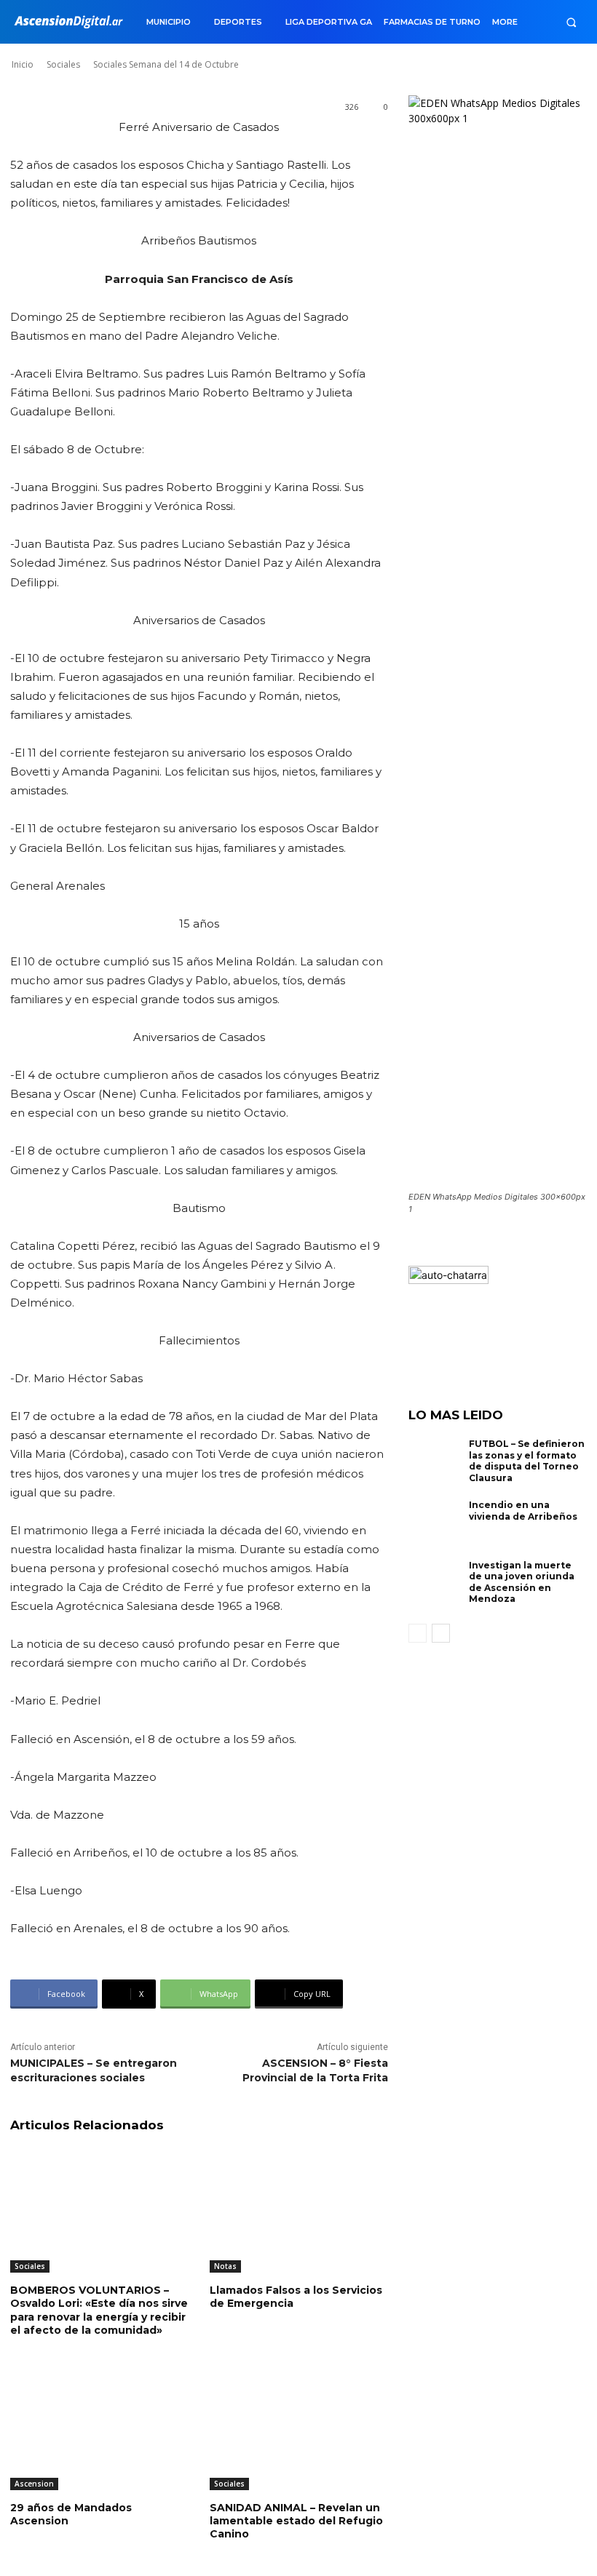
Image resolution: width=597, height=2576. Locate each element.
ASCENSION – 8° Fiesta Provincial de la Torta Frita (315, 2070)
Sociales (30, 2266)
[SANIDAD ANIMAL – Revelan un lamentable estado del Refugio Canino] (298, 2428)
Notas (225, 2266)
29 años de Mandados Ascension (71, 2514)
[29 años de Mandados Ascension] (99, 2428)
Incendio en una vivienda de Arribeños (523, 1511)
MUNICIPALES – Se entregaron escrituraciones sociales (94, 2070)
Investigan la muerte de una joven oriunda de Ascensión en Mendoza (522, 1582)
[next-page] (441, 1633)
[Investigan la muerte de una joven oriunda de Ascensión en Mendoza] (435, 1584)
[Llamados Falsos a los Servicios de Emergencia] (298, 2210)
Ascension (34, 2484)
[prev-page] (418, 1633)
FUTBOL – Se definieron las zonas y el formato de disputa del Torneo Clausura (527, 1461)
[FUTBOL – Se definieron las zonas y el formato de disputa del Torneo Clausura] (435, 1462)
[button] (571, 22)
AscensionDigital (98, 50)
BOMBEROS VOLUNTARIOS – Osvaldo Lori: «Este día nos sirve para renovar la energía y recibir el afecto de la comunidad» (99, 2310)
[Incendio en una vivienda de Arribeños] (435, 1523)
